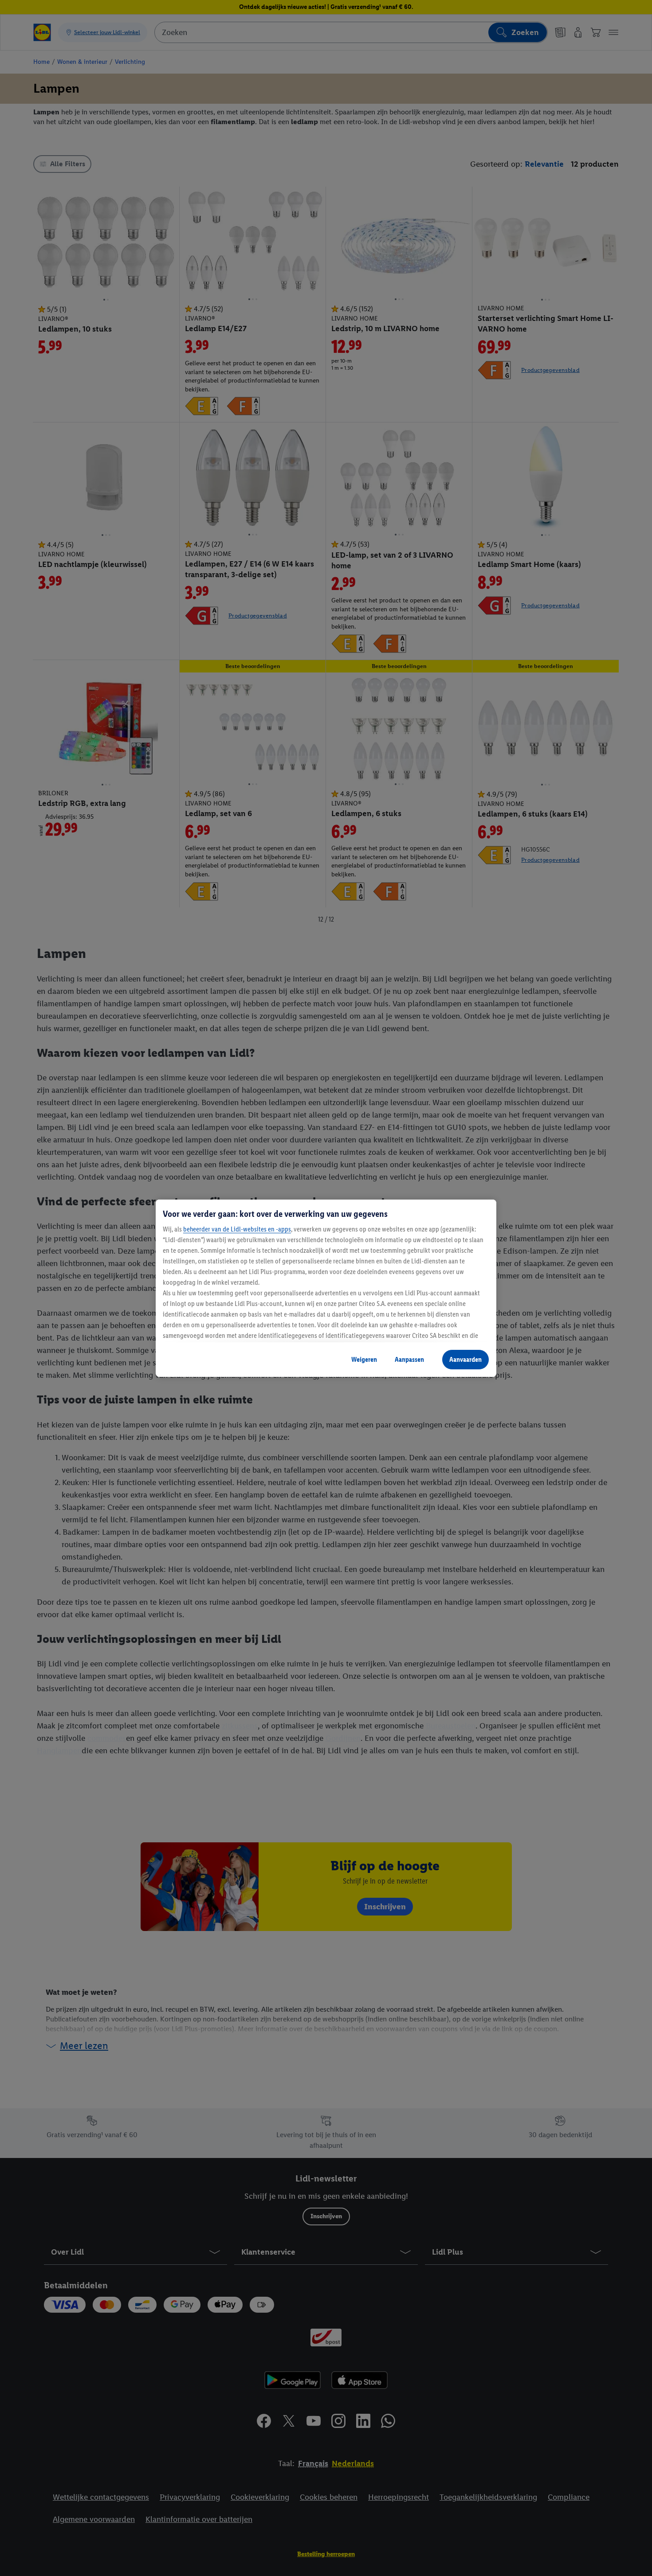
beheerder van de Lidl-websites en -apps (237, 1229)
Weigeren (364, 1359)
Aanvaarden (465, 1359)
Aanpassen (409, 1359)
